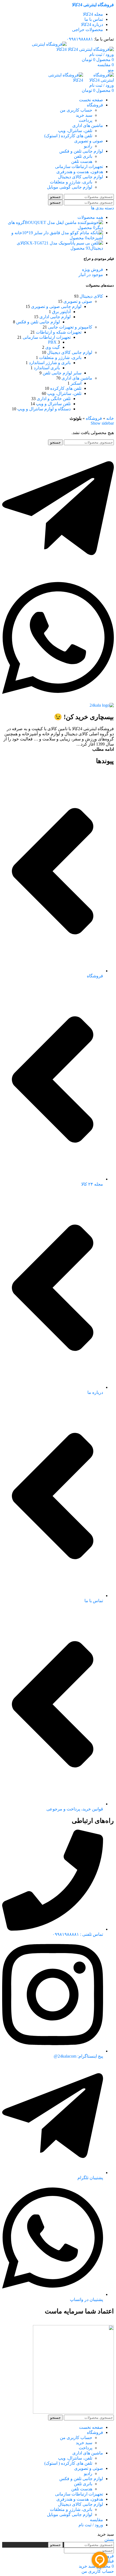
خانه (110, 418)
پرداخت (86, 120)
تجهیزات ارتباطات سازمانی (47, 337)
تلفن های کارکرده (66, 388)
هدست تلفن (82, 161)
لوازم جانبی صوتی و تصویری (56, 306)
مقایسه (96, 2520)
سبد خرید (84, 115)
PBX (52, 342)
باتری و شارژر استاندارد (50, 363)
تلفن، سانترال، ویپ (75, 131)
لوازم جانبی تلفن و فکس (38, 322)
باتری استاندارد (47, 368)
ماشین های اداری (77, 378)
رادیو (88, 146)
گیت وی (53, 347)
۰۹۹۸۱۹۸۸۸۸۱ (80, 39)
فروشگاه (94, 418)
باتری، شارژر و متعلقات (71, 182)
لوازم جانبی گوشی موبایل (70, 187)
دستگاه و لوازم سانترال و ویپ (44, 409)
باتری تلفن (83, 156)
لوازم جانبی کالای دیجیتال (70, 352)
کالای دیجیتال (91, 296)
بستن (109, 2539)
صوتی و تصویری (78, 301)
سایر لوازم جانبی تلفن (62, 373)
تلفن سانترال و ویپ (53, 404)
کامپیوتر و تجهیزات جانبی (70, 327)
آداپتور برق (61, 312)
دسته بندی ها (102, 208)
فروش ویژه (93, 269)
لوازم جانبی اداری (55, 317)
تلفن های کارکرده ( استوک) (68, 136)
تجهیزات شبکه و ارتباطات (59, 332)
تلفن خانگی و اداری (54, 399)
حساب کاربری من (76, 110)
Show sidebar (102, 423)
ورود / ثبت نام (91, 2525)
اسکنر (76, 383)
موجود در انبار (91, 275)
